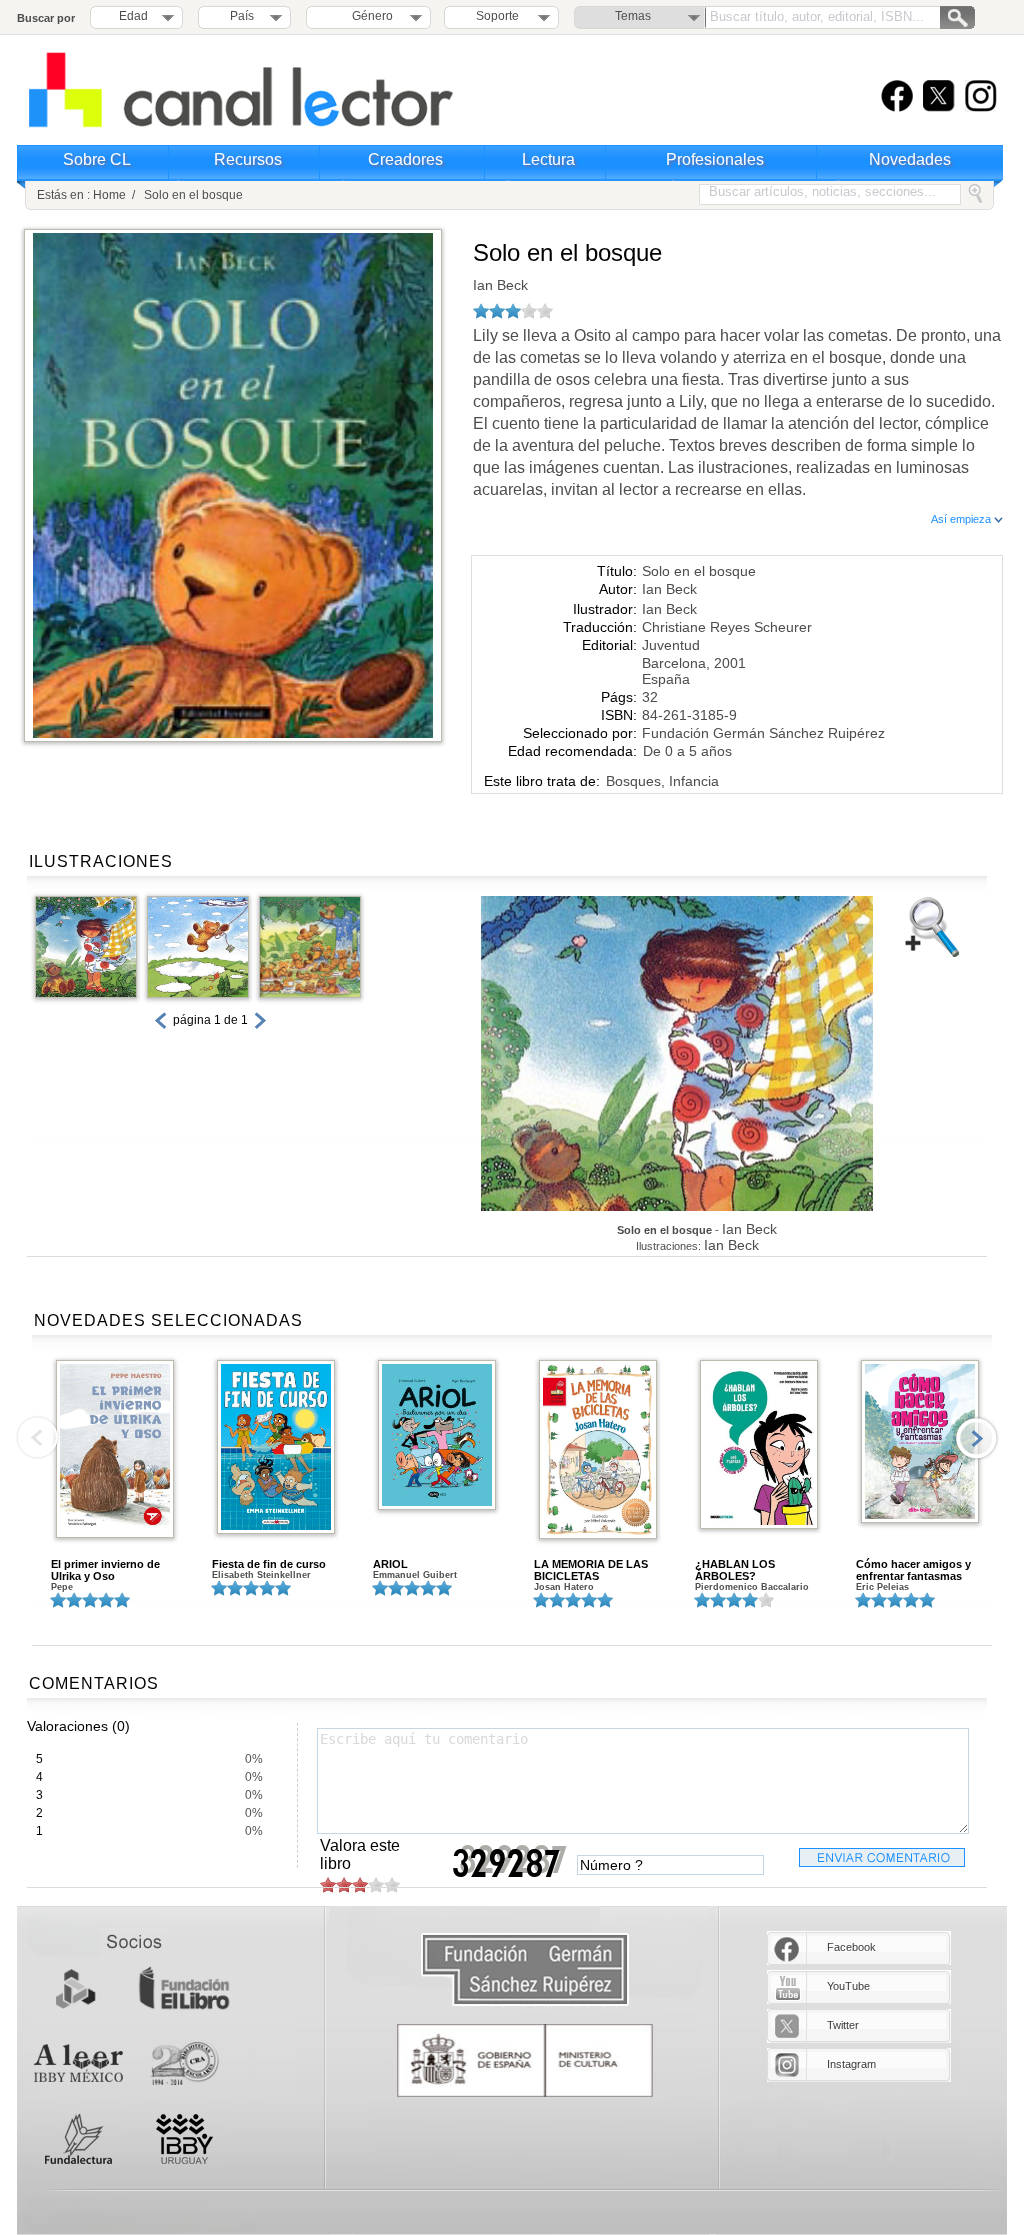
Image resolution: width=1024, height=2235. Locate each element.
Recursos (248, 159)
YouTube (848, 1986)
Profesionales (715, 159)
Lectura (548, 159)
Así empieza (962, 519)
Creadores (405, 159)
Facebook (851, 1947)
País (242, 16)
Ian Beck (500, 285)
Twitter (843, 2025)
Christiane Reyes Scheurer (727, 627)
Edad (133, 16)
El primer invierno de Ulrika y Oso (105, 1570)
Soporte (497, 16)
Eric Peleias (882, 1587)
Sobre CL (97, 159)
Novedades (910, 159)
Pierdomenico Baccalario (752, 1587)
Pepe (62, 1587)
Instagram (851, 2064)
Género (369, 16)
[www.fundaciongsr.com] (525, 1970)
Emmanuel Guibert (415, 1575)
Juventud (671, 645)
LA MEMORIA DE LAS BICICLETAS (591, 1570)
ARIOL (390, 1564)
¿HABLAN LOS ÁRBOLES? (735, 1570)
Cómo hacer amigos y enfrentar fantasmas (913, 1570)
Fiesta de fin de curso (269, 1564)
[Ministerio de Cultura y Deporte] (525, 2060)
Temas (633, 16)
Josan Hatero (564, 1587)
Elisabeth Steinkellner (261, 1575)
